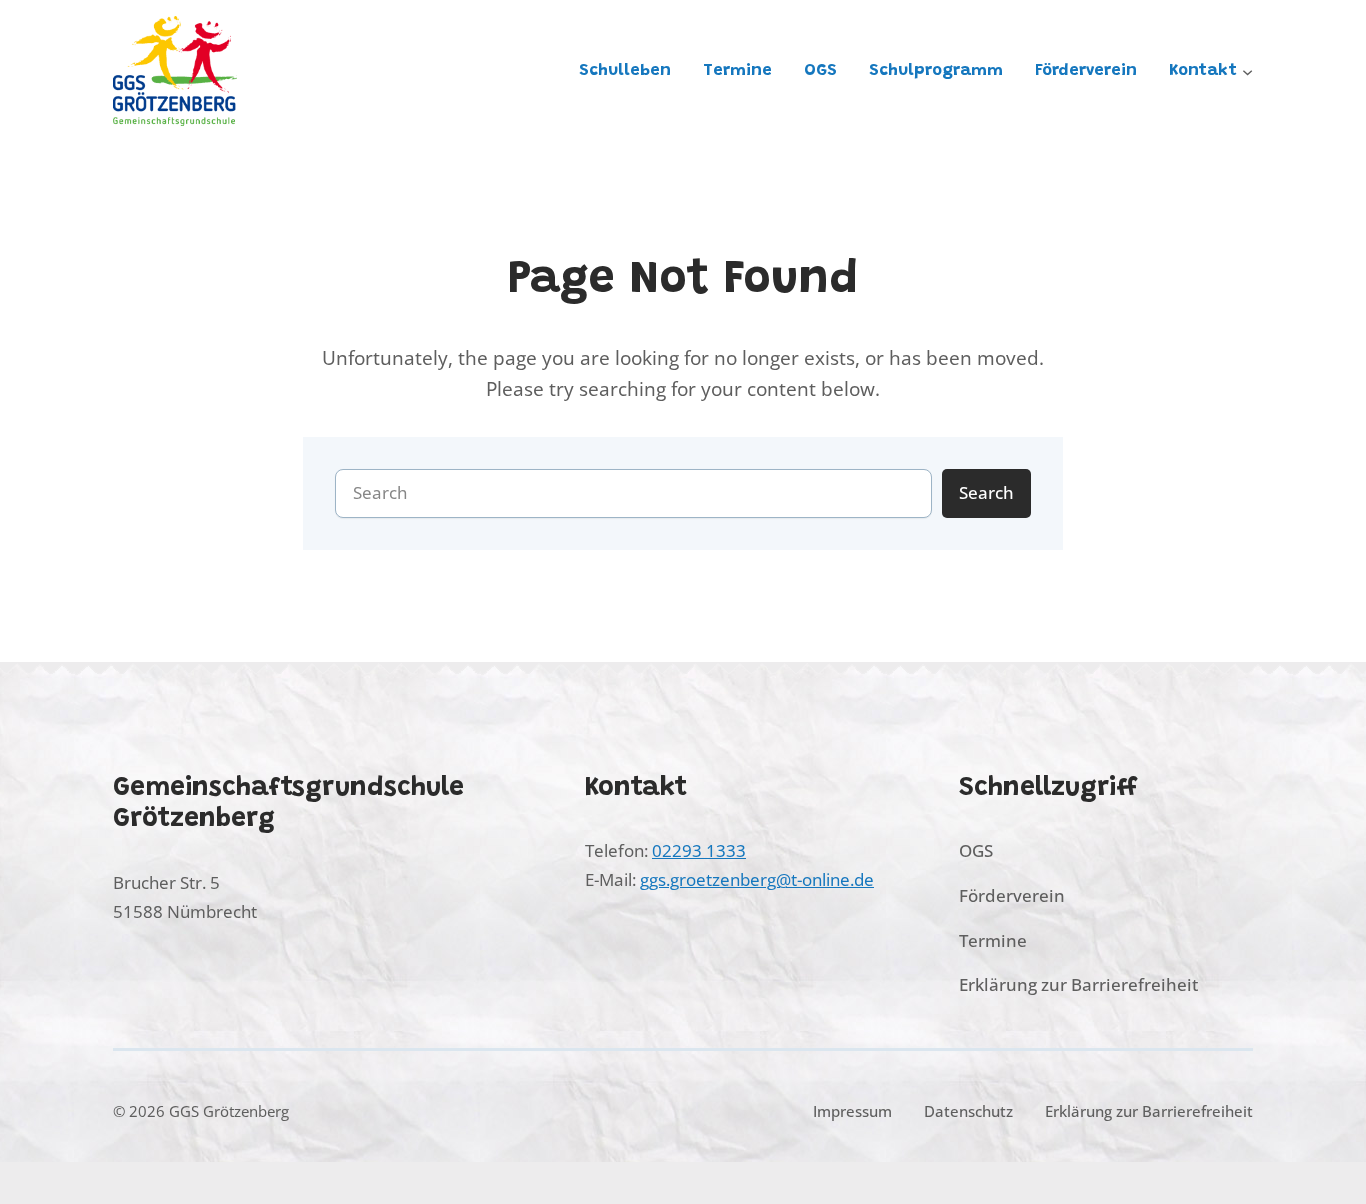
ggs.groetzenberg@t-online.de (757, 879)
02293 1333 (699, 850)
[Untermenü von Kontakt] (1247, 70)
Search (986, 492)
